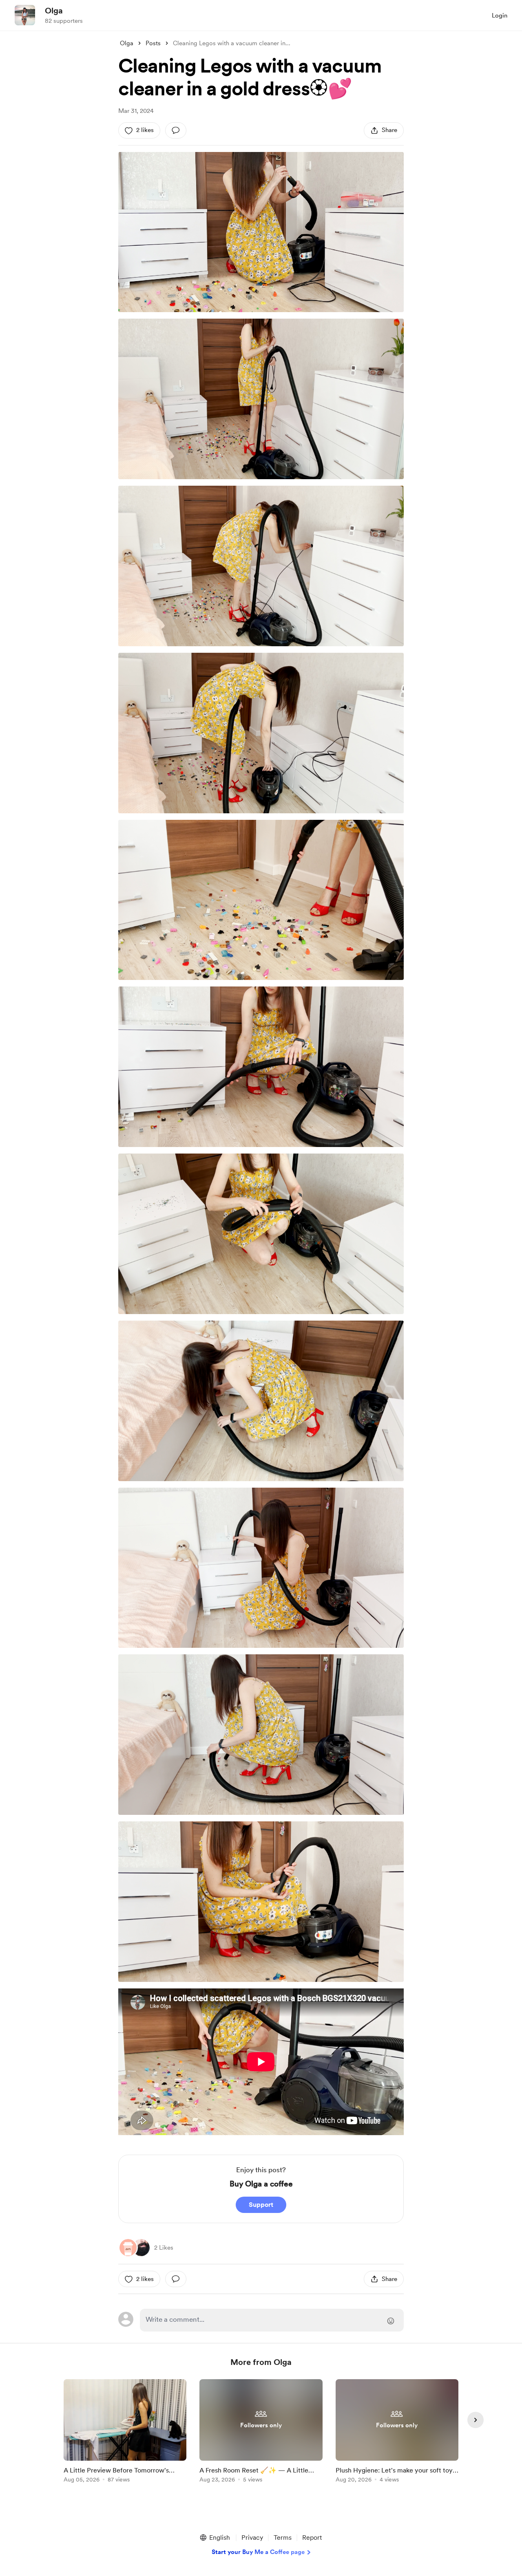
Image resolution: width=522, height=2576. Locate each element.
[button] (215, 2538)
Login (500, 15)
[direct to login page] (272, 2320)
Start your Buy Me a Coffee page (258, 2552)
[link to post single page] (125, 2432)
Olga (54, 11)
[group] (125, 2432)
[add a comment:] (176, 130)
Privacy (252, 2537)
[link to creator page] (141, 2248)
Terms (283, 2537)
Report (312, 2537)
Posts (153, 43)
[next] (476, 2420)
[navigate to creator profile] (25, 15)
